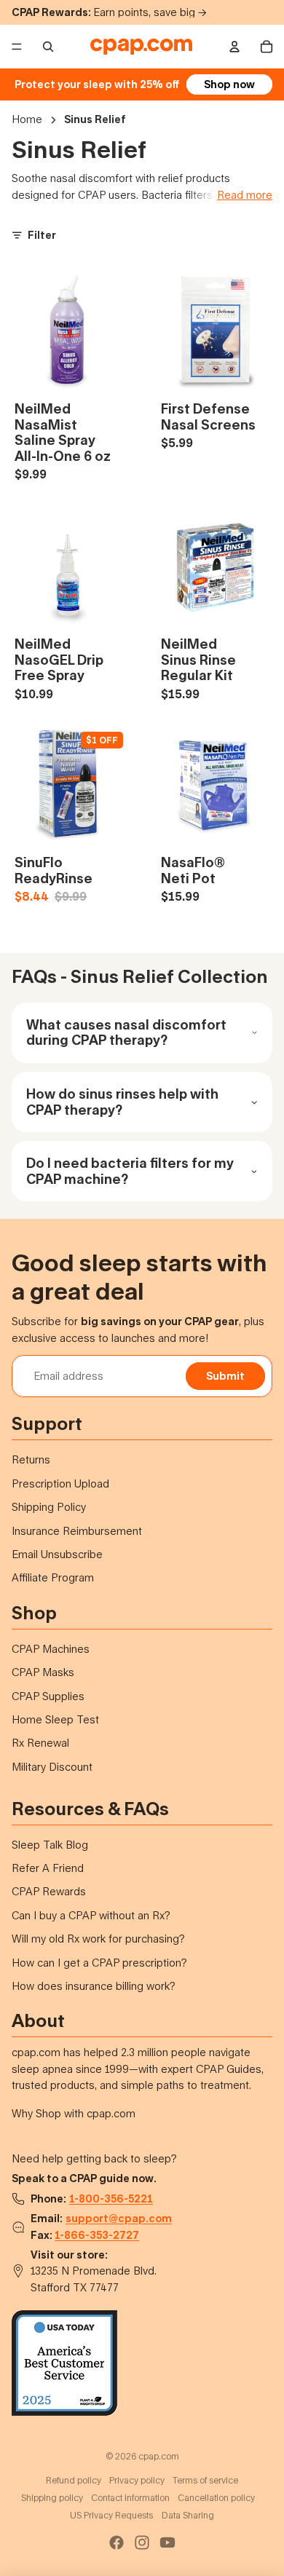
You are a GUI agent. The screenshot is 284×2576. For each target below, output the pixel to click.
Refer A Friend (48, 1868)
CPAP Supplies (48, 1696)
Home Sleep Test (55, 1719)
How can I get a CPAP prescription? (99, 1963)
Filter (42, 235)
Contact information (130, 2498)
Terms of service (205, 2480)
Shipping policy (52, 2498)
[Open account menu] (234, 47)
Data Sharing (188, 2515)
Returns (31, 1459)
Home (27, 119)
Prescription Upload (60, 1483)
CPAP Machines (51, 1649)
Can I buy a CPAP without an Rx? (91, 1915)
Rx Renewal (40, 1743)
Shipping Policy (49, 1507)
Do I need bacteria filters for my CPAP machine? (130, 1171)
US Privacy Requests (111, 2515)
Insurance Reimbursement (77, 1531)
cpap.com (159, 2456)
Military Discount (52, 1767)
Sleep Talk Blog (50, 1845)
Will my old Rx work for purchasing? (98, 1939)
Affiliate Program (53, 1577)
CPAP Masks (43, 1672)
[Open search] (48, 47)
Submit (225, 1376)
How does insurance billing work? (94, 1986)
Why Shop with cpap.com (74, 2113)
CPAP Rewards (49, 1891)
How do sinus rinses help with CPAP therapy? (122, 1102)
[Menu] (17, 47)
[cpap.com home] (141, 47)
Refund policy (74, 2480)
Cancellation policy (216, 2498)
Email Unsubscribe (57, 1554)
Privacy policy (137, 2480)
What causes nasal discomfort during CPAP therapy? (126, 1032)
